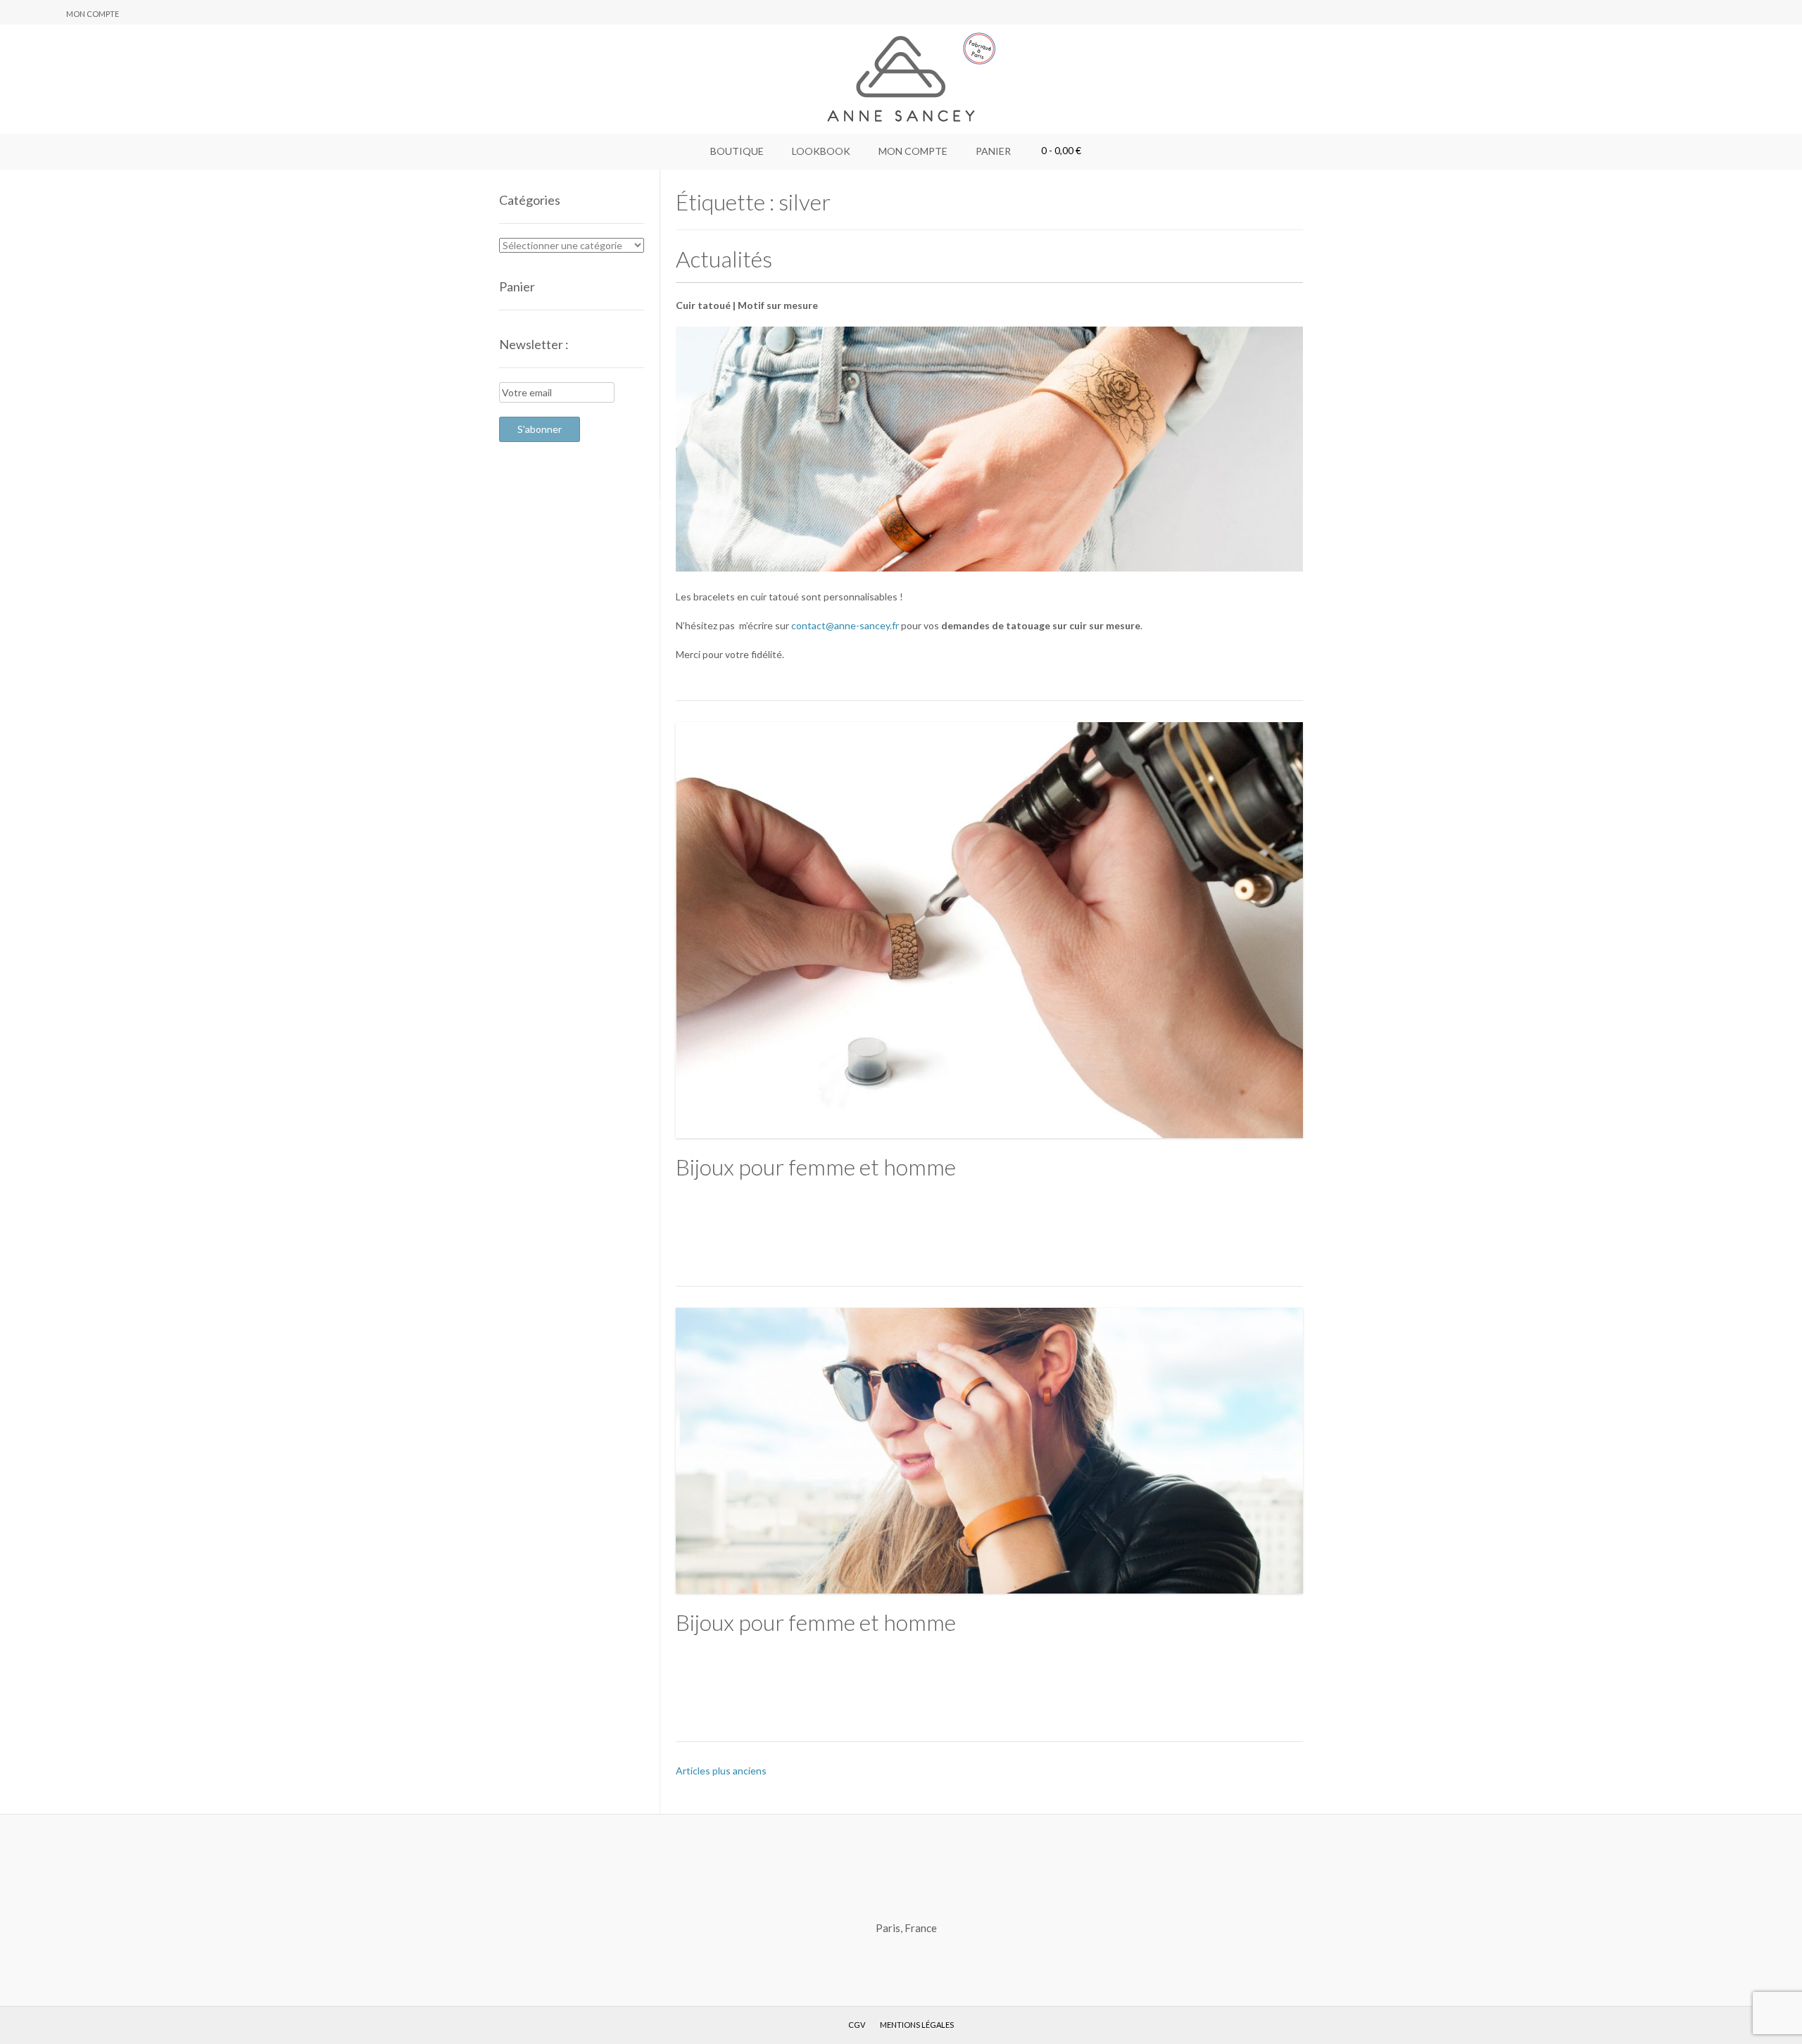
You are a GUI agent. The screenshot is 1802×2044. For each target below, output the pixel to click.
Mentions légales (917, 2025)
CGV (857, 2025)
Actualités (724, 259)
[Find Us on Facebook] (32, 13)
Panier (993, 151)
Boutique (737, 151)
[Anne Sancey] (901, 79)
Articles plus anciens (721, 1771)
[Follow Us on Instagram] (49, 13)
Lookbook (821, 151)
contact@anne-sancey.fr (845, 625)
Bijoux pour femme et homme (816, 1167)
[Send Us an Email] (15, 13)
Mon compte (93, 14)
